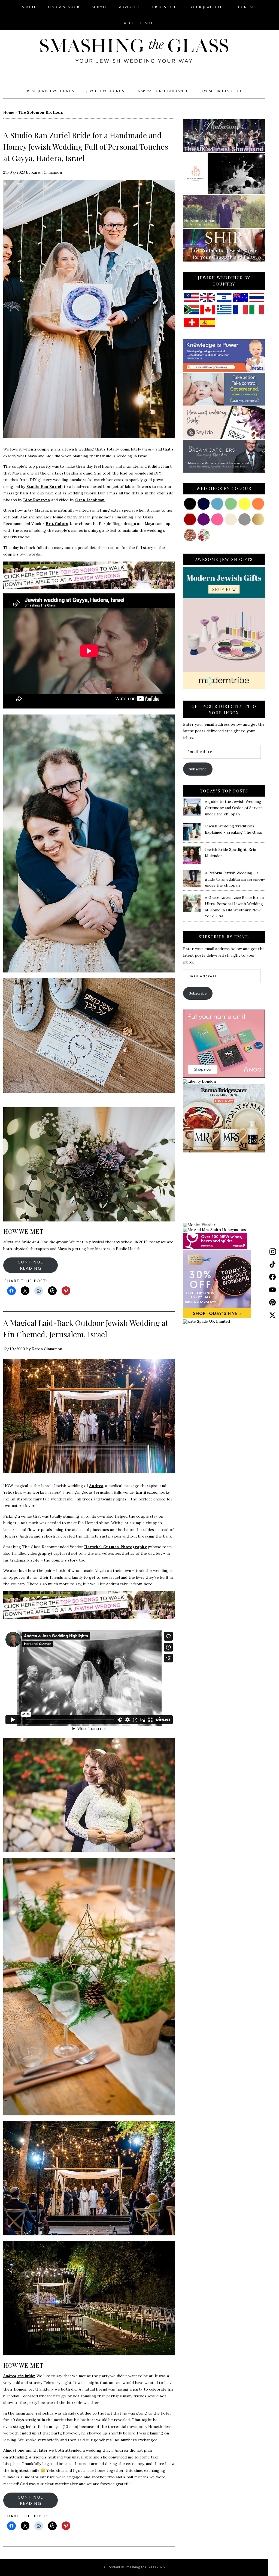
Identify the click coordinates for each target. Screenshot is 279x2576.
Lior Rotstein (37, 500)
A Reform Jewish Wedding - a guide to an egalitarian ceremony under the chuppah (235, 879)
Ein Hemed (147, 1492)
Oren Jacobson (90, 500)
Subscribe (198, 769)
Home (9, 112)
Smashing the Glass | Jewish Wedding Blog (134, 51)
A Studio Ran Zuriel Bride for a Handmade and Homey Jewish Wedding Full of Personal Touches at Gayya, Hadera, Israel (86, 147)
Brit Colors (57, 524)
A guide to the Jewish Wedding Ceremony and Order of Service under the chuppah (234, 808)
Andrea (96, 1486)
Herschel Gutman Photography (116, 1547)
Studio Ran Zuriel (44, 487)
